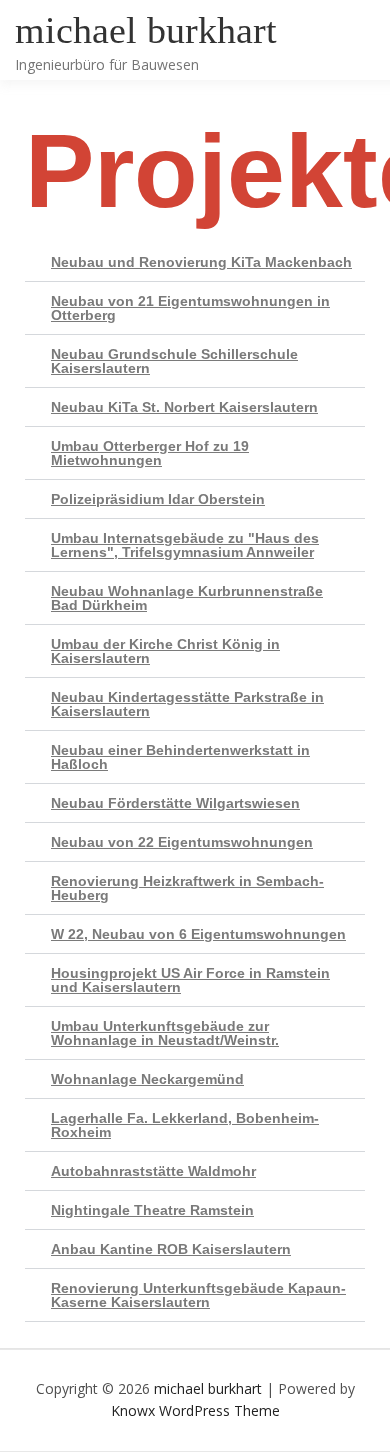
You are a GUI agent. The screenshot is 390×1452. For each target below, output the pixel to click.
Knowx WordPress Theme (195, 1410)
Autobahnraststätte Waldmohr (153, 1171)
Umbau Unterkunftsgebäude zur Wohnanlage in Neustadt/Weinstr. (165, 1033)
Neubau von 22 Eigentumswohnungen (182, 842)
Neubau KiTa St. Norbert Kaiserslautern (184, 407)
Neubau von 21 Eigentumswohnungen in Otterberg (190, 308)
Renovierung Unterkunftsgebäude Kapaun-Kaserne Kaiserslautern (198, 1295)
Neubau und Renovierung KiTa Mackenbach (201, 262)
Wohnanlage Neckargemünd (147, 1079)
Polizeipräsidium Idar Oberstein (158, 499)
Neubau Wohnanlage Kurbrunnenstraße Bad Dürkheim (187, 598)
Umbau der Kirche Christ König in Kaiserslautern (165, 651)
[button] (195, 262)
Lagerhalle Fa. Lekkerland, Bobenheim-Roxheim (185, 1125)
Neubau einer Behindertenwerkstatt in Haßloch (180, 757)
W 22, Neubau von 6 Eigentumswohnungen (198, 934)
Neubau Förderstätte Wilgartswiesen (175, 803)
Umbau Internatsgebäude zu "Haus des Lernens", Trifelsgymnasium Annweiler (185, 545)
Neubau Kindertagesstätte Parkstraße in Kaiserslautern (187, 704)
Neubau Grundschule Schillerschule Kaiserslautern (174, 361)
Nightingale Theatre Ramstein (152, 1210)
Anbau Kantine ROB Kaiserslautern (171, 1249)
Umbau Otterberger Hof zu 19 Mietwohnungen (150, 453)
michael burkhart (146, 30)
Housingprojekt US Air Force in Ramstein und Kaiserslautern (190, 980)
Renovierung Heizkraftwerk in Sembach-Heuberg (187, 888)
